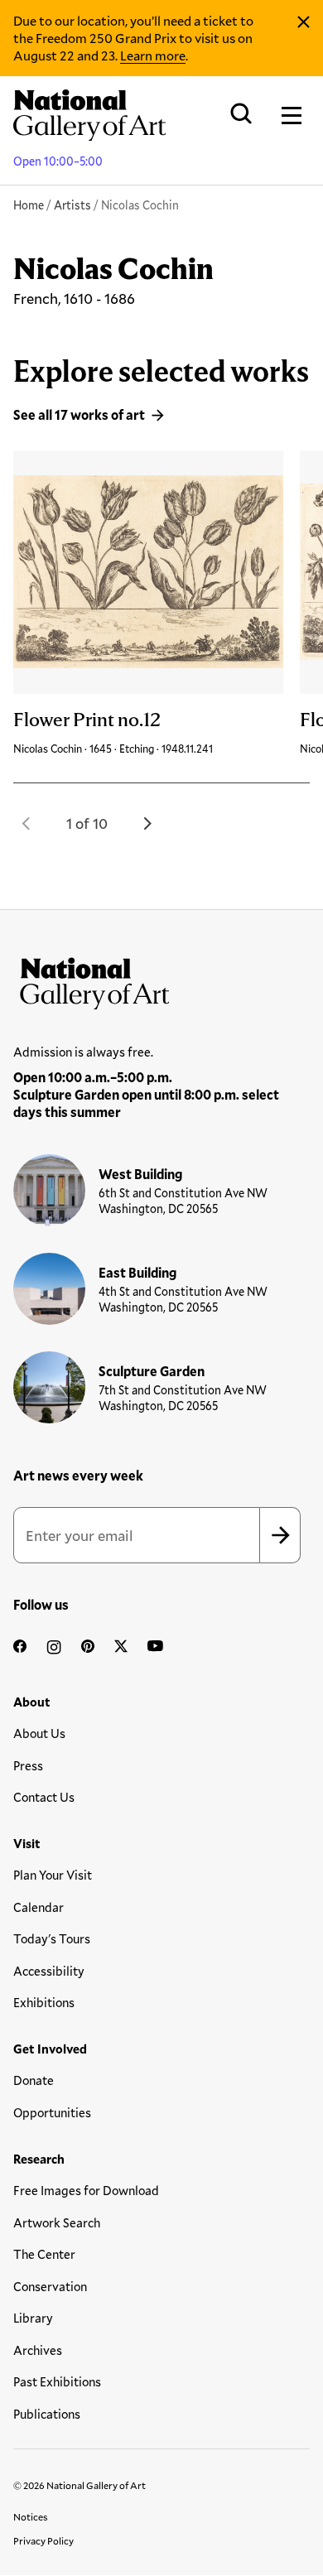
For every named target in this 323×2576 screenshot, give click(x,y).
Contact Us (44, 1797)
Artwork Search (57, 2222)
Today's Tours (52, 1938)
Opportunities (52, 2112)
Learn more (153, 55)
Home (29, 205)
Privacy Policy (43, 2540)
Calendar (39, 1907)
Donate (34, 2080)
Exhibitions (44, 2002)
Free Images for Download (86, 2190)
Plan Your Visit (53, 1875)
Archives (38, 2350)
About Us (39, 1733)
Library (33, 2318)
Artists (72, 205)
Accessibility (49, 1971)
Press (28, 1765)
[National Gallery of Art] (161, 980)
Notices (31, 2516)
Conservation (50, 2286)
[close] (304, 22)
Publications (47, 2414)
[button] (27, 823)
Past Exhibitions (57, 2381)
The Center (44, 2254)
